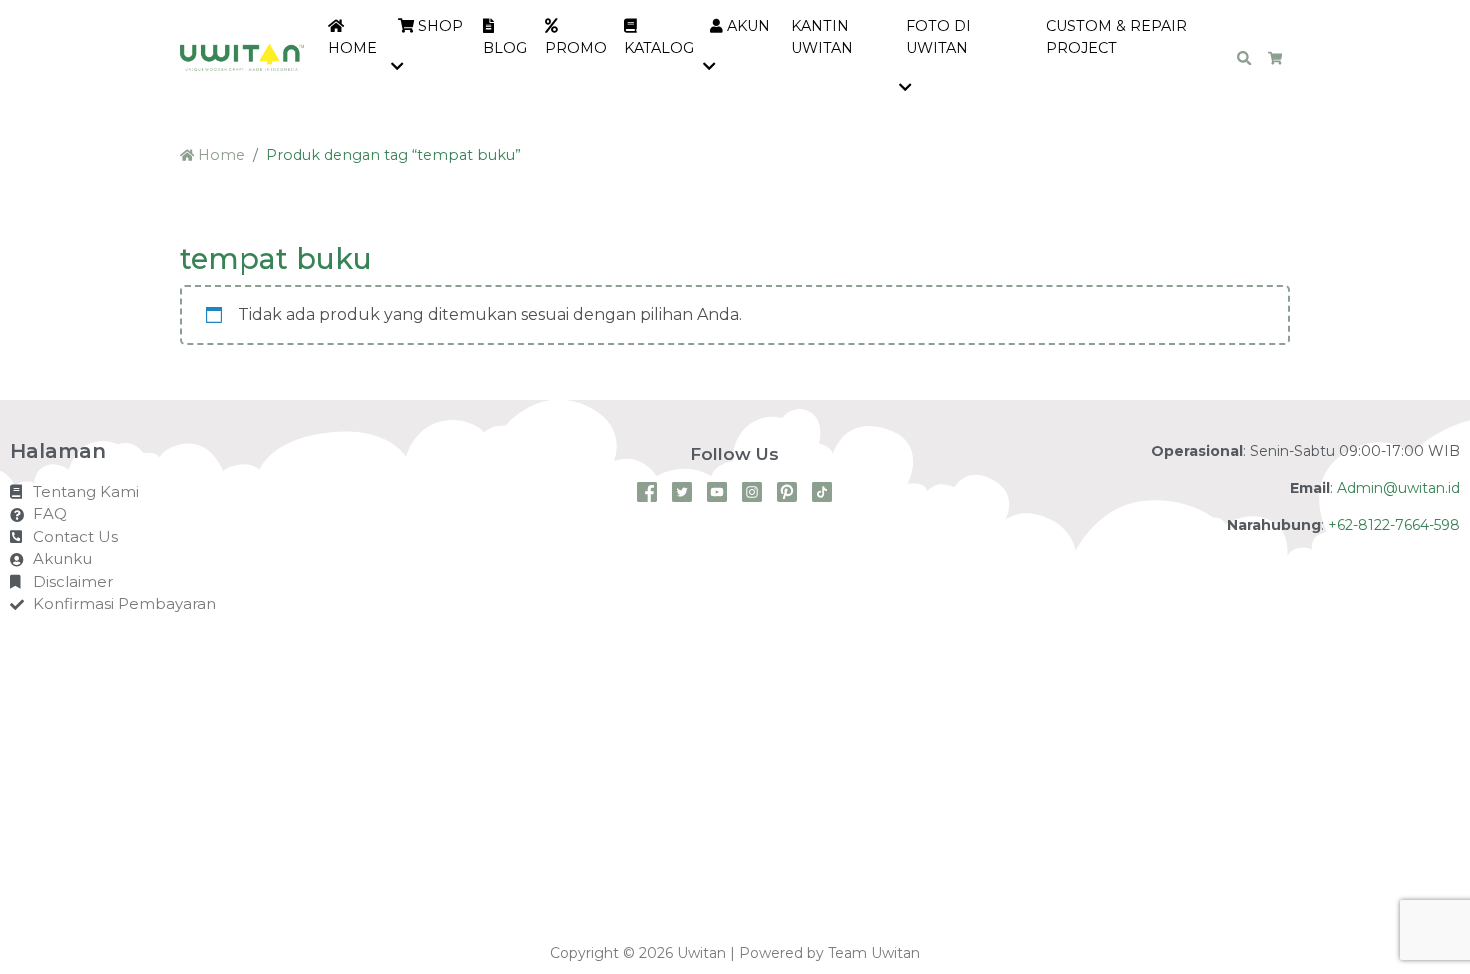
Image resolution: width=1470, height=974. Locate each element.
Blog (505, 48)
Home (352, 48)
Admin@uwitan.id (1398, 488)
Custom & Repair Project (1116, 37)
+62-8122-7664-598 (1394, 525)
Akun (746, 26)
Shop (438, 26)
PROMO (576, 48)
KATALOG (659, 48)
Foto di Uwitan (938, 37)
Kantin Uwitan (822, 37)
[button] (401, 68)
